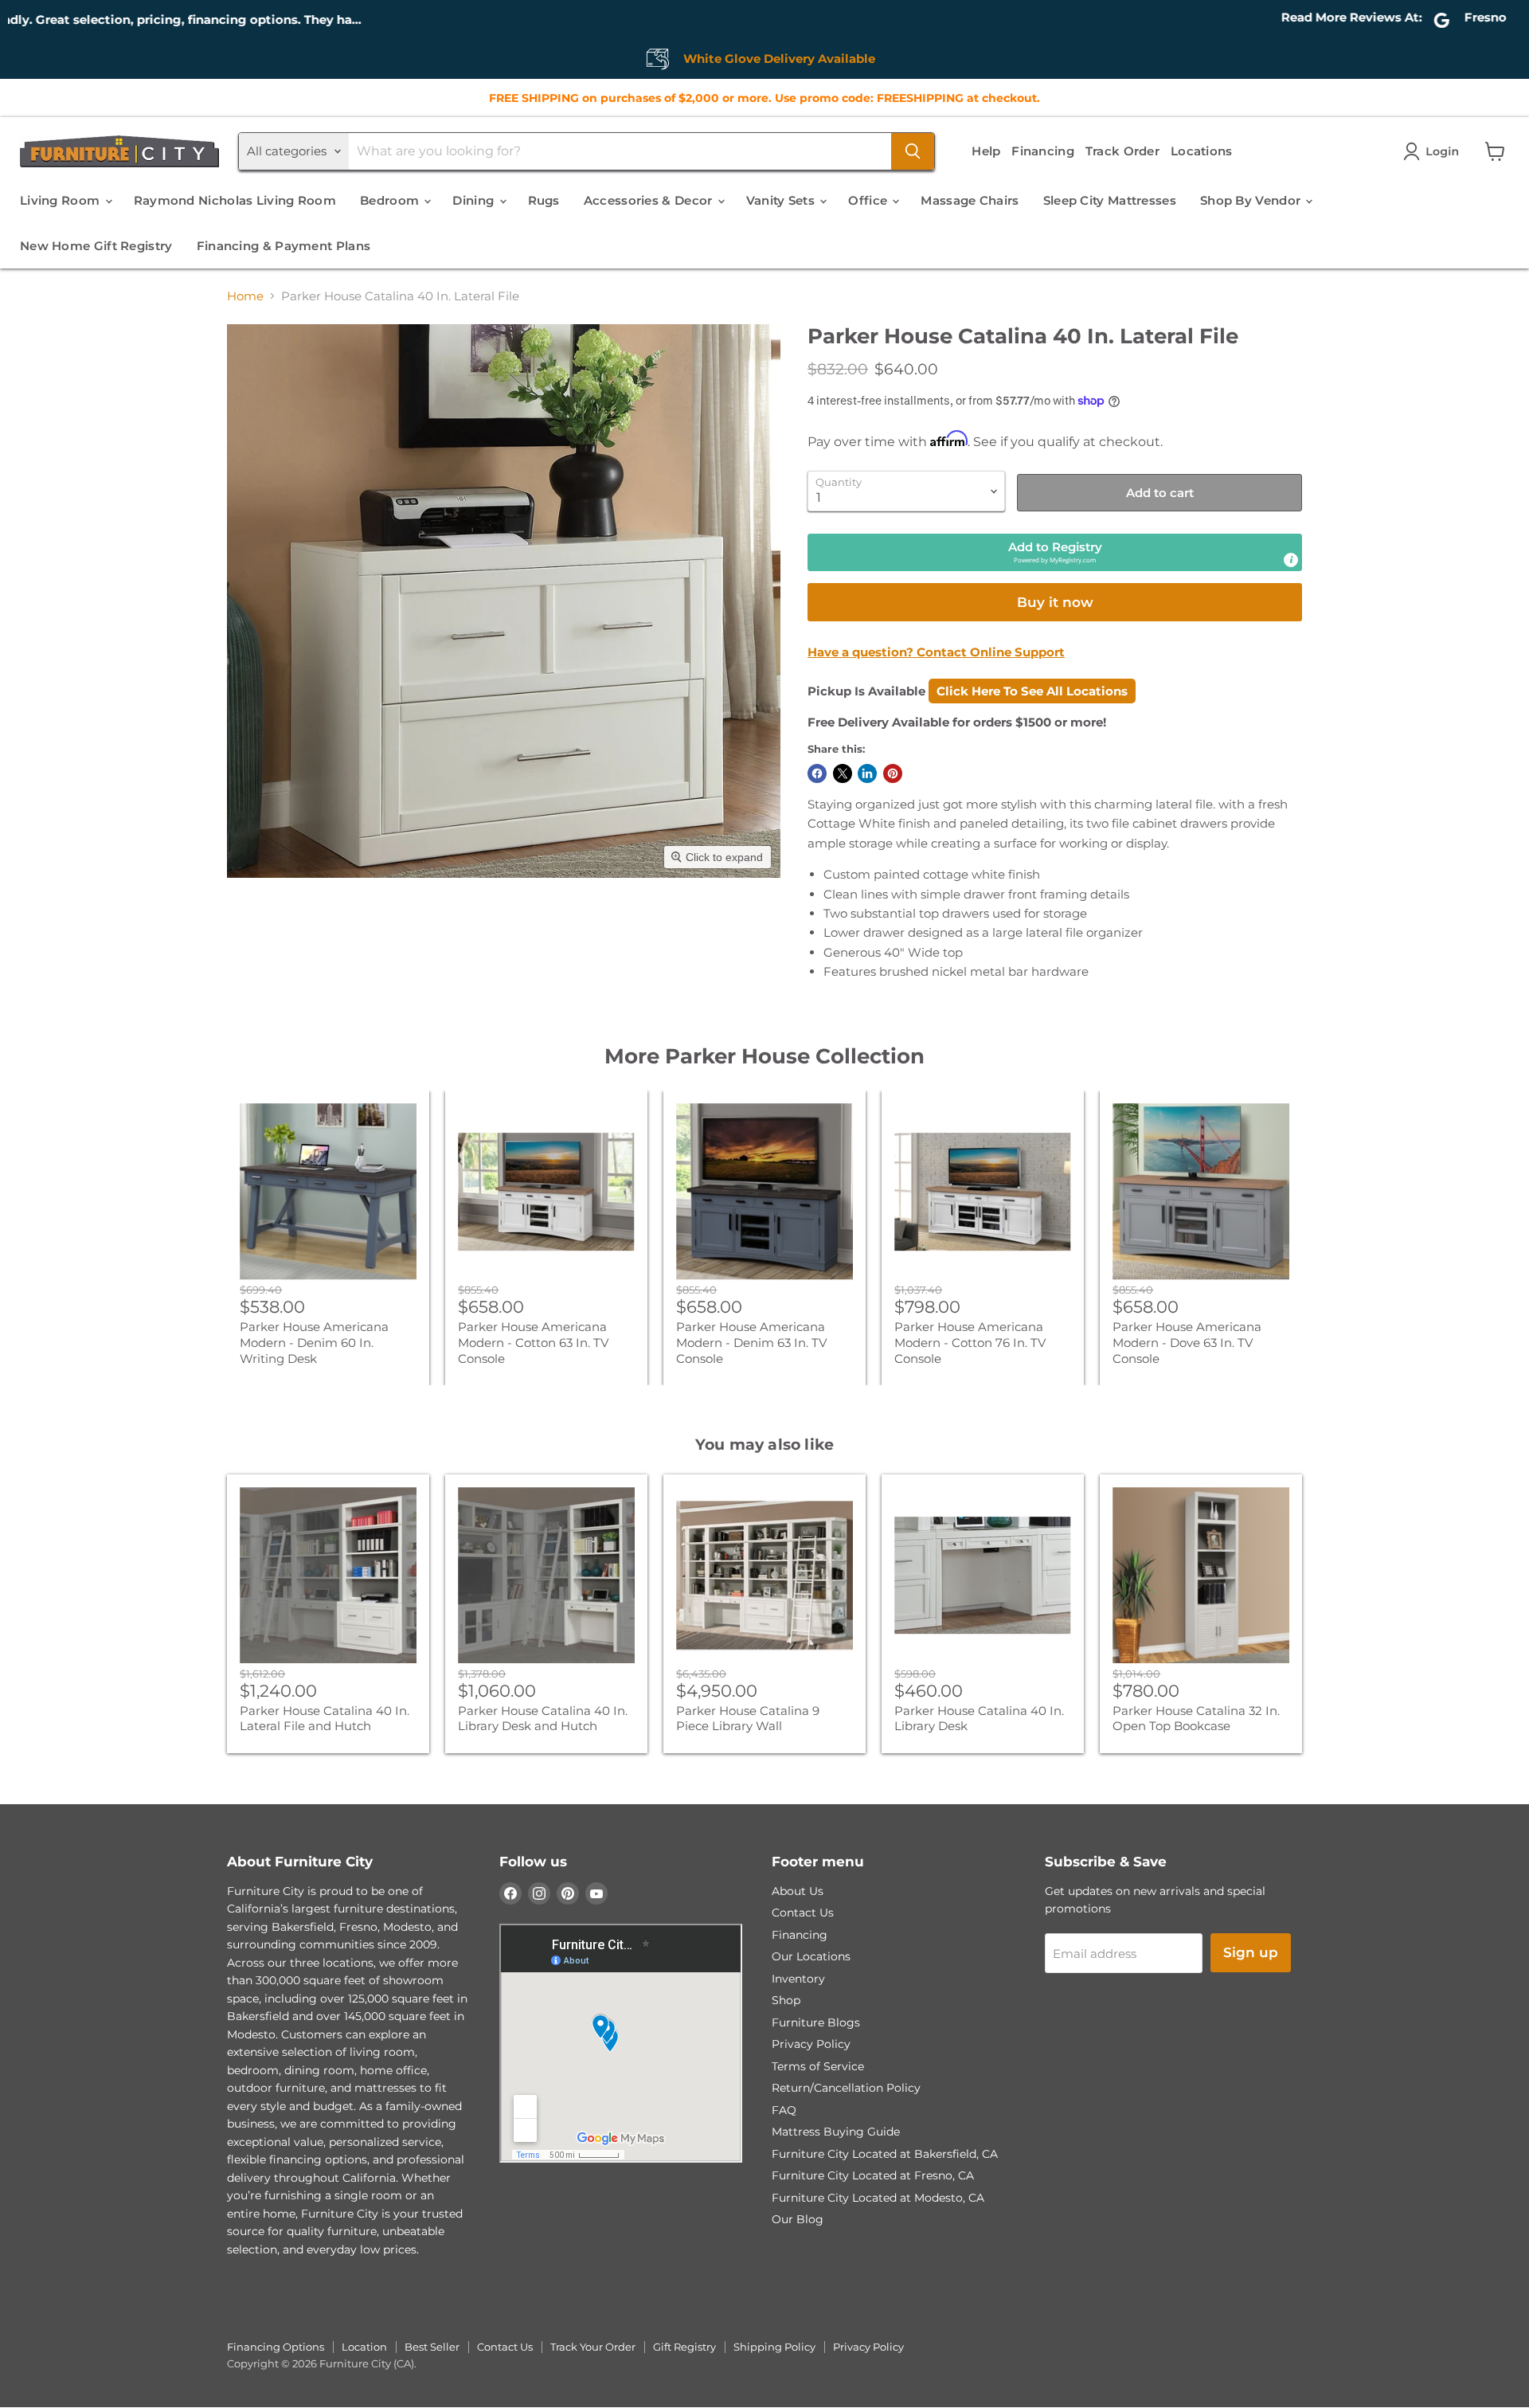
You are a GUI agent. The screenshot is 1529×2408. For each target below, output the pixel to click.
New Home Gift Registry (96, 246)
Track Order (1122, 151)
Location (364, 2347)
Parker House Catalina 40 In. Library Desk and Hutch (543, 1719)
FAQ (784, 2110)
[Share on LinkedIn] (867, 773)
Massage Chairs (970, 200)
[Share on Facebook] (817, 773)
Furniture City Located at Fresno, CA (873, 2175)
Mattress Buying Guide (836, 2132)
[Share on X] (843, 773)
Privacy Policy (811, 2044)
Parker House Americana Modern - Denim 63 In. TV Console (751, 1342)
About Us (798, 1891)
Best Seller (432, 2347)
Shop (786, 2000)
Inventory (798, 1979)
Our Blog (798, 2219)
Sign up (1251, 1952)
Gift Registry (684, 2347)
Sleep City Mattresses (1110, 200)
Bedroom (391, 200)
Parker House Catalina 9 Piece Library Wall (748, 1719)
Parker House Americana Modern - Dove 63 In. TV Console (1187, 1342)
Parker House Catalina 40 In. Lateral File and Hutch (325, 1719)
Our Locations (811, 1956)
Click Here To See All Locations (1032, 691)
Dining (475, 200)
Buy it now (1055, 602)
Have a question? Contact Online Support (936, 652)
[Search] (913, 151)
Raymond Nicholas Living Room (235, 200)
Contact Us (803, 1913)
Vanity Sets (782, 200)
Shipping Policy (774, 2347)
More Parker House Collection (764, 1056)
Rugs (544, 200)
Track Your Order (593, 2347)
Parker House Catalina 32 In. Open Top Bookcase (1196, 1719)
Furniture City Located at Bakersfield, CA (885, 2154)
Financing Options (276, 2347)
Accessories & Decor (650, 200)
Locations (1202, 151)
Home (245, 296)
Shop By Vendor (1252, 200)
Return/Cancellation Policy (846, 2088)
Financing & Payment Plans (284, 246)
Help (986, 151)
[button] (1434, 151)
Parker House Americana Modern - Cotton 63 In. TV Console (533, 1342)
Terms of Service (818, 2066)
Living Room (62, 200)
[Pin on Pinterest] (893, 773)
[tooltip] (1291, 560)
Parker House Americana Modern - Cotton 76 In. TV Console (970, 1342)
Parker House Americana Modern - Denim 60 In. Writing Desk (314, 1342)
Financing (1043, 151)
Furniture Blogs (816, 2022)
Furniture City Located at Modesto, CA (878, 2198)
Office (869, 200)
